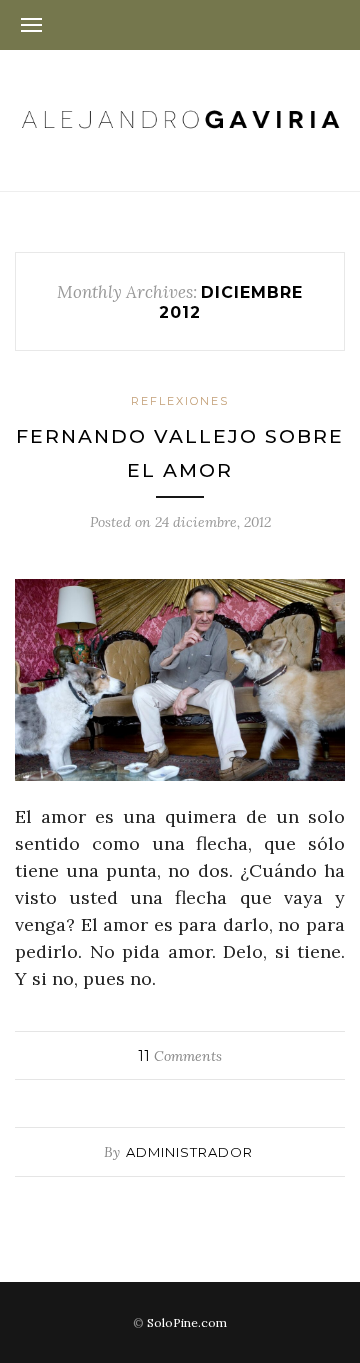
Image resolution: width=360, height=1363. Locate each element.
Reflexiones (180, 401)
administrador (189, 1152)
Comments (180, 1056)
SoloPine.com (187, 1322)
